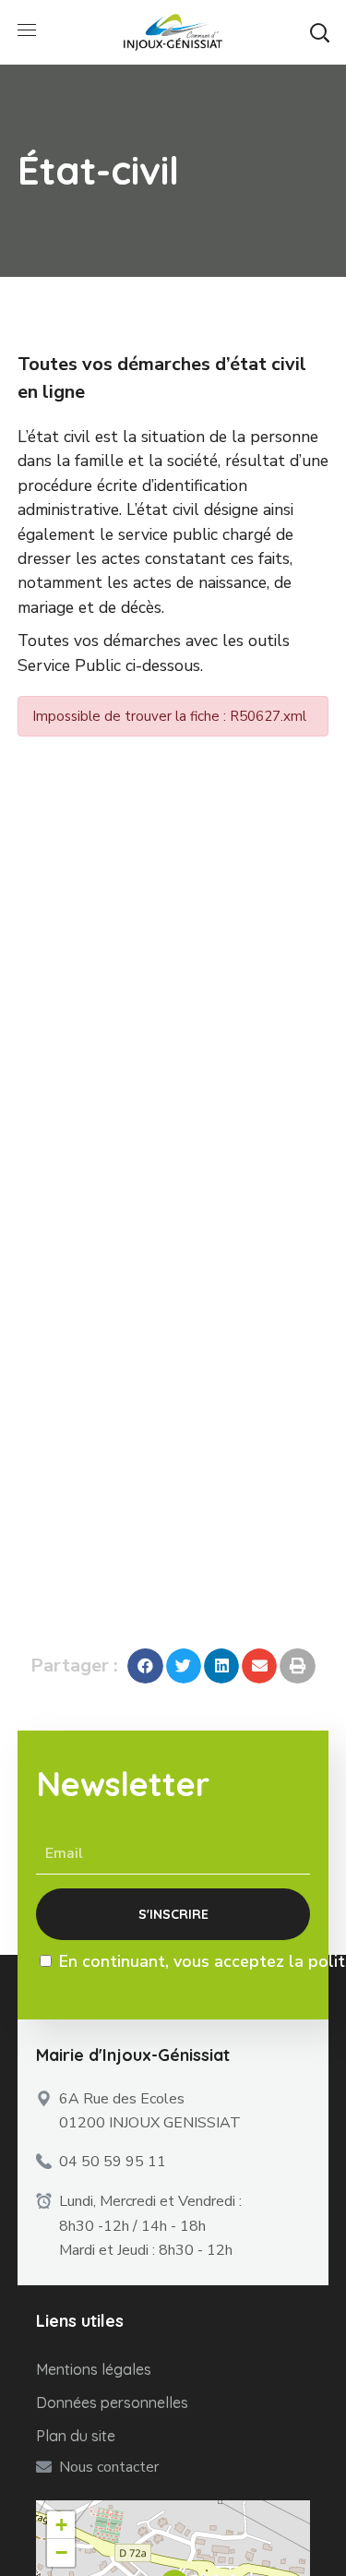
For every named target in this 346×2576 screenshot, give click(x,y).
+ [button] (61, 2525)
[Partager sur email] (259, 1666)
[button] (319, 32)
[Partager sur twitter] (184, 1666)
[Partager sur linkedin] (221, 1666)
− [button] (61, 2552)
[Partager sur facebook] (145, 1666)
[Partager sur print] (297, 1666)
